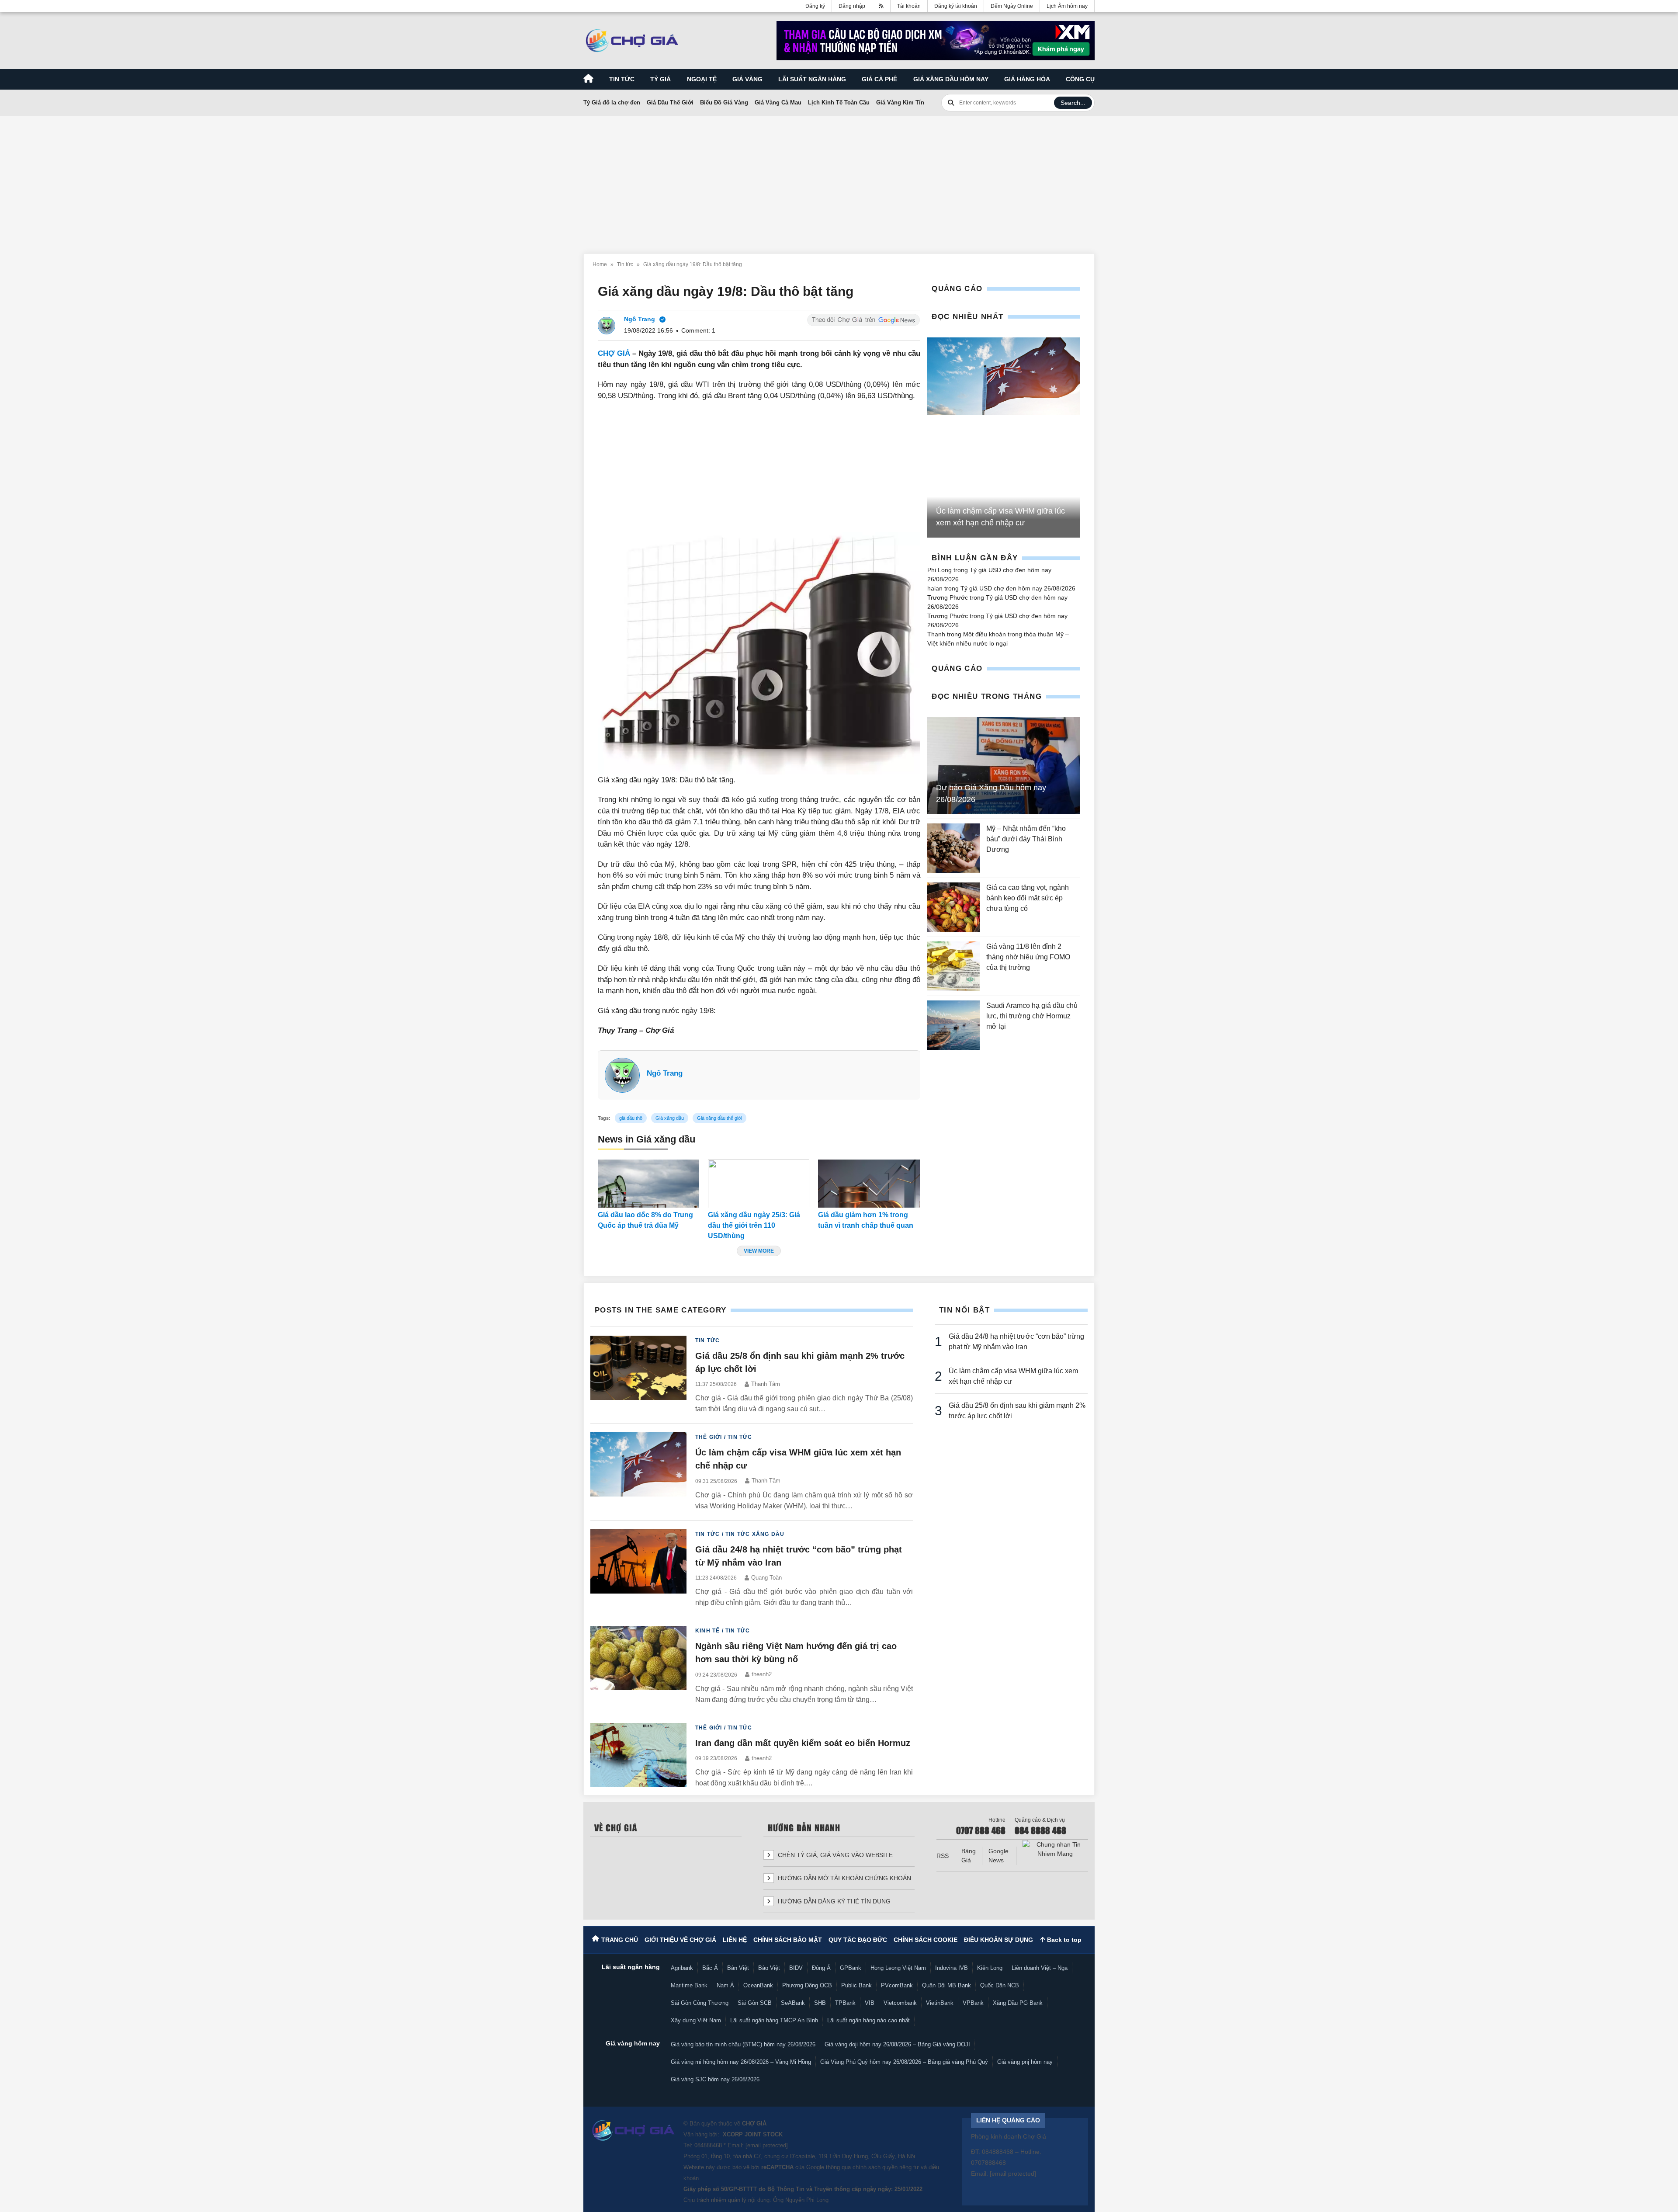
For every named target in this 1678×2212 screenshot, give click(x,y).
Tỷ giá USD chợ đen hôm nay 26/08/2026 (1018, 588)
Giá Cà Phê (879, 79)
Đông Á (821, 1968)
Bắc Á (710, 1968)
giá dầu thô (631, 1118)
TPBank (845, 2003)
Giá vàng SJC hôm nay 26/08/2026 (715, 2079)
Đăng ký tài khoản (956, 6)
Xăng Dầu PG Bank (1018, 2003)
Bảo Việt (769, 1968)
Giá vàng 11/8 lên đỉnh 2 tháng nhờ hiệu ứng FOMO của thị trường (1028, 957)
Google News (998, 1856)
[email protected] (767, 2145)
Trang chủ (620, 1940)
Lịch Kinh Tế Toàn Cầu (839, 102)
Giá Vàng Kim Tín (900, 102)
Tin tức (622, 79)
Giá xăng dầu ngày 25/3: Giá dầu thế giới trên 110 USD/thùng (754, 1225)
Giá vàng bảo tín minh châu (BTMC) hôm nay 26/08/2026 (743, 2044)
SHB (820, 2003)
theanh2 (762, 1674)
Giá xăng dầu (670, 1118)
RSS (943, 1856)
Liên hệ (735, 1940)
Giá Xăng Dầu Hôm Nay (951, 79)
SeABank (793, 2003)
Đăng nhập (852, 6)
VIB (870, 2003)
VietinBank (940, 2003)
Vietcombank (900, 2003)
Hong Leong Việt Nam (898, 1968)
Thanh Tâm (766, 1384)
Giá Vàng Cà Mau (778, 102)
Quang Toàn (766, 1578)
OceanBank (758, 1985)
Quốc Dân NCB (1000, 1985)
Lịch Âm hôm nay (1067, 6)
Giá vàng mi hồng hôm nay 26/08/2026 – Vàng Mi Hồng (741, 2062)
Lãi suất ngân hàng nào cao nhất (868, 2020)
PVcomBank (897, 1985)
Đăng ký (815, 6)
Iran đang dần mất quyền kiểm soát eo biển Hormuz (803, 1743)
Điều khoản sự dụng (998, 1940)
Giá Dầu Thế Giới (670, 102)
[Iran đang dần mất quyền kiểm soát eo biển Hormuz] (638, 1756)
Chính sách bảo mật (788, 1940)
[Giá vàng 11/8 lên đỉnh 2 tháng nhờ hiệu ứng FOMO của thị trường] (953, 966)
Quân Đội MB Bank (946, 1985)
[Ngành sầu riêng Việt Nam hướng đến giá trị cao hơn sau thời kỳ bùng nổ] (638, 1665)
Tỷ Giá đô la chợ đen (612, 102)
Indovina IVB (952, 1968)
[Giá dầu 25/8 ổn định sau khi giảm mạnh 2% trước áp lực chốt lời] (638, 1375)
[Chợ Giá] (632, 41)
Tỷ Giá (660, 79)
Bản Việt (738, 1968)
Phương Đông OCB (807, 1985)
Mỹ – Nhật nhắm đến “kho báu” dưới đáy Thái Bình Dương (1026, 839)
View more (759, 1251)
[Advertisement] (839, 180)
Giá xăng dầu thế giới (719, 1118)
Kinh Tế (707, 1631)
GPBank (851, 1968)
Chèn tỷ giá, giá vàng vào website (834, 1855)
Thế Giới (709, 1437)
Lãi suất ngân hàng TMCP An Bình (774, 2020)
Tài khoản (909, 6)
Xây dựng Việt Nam (696, 2020)
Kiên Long (990, 1968)
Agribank (682, 1968)
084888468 (708, 2145)
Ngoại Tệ (702, 79)
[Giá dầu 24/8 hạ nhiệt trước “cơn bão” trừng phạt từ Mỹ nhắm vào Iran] (638, 1569)
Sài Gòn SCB (755, 2003)
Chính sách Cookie (926, 1940)
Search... (1073, 103)
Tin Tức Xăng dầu (755, 1534)
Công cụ (1080, 79)
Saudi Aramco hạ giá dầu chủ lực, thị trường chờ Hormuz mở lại (1032, 1016)
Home (600, 264)
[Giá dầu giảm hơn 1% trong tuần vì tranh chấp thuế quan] (869, 1184)
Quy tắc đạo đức (858, 1940)
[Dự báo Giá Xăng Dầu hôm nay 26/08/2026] (1004, 766)
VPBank (973, 2003)
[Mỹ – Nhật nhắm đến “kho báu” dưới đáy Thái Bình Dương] (953, 848)
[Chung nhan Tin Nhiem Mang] (1055, 1849)
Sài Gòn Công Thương (700, 2003)
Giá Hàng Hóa (1027, 79)
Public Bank (856, 1985)
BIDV (796, 1968)
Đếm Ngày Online (1012, 6)
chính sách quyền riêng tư (886, 2167)
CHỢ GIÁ (614, 353)
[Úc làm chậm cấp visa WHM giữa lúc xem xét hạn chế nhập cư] (1004, 377)
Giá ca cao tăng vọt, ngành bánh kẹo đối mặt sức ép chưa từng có (1028, 898)
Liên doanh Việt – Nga (1040, 1968)
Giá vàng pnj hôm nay (1025, 2062)
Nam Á (725, 1985)
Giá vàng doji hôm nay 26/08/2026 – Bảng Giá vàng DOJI (897, 2044)
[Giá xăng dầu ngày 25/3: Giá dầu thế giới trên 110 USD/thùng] (759, 1184)
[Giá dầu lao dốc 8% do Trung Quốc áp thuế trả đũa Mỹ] (648, 1184)
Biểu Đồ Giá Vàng (724, 102)
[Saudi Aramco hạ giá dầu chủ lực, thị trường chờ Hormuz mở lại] (953, 1025)
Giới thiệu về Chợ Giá (680, 1940)
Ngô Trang (665, 1073)
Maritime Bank (689, 1985)
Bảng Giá (969, 1856)
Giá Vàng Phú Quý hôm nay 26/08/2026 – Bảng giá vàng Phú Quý (904, 2062)
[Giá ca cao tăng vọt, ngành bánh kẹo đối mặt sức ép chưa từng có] (953, 907)
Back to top (1063, 1940)
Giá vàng (747, 79)
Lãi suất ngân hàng (812, 79)
